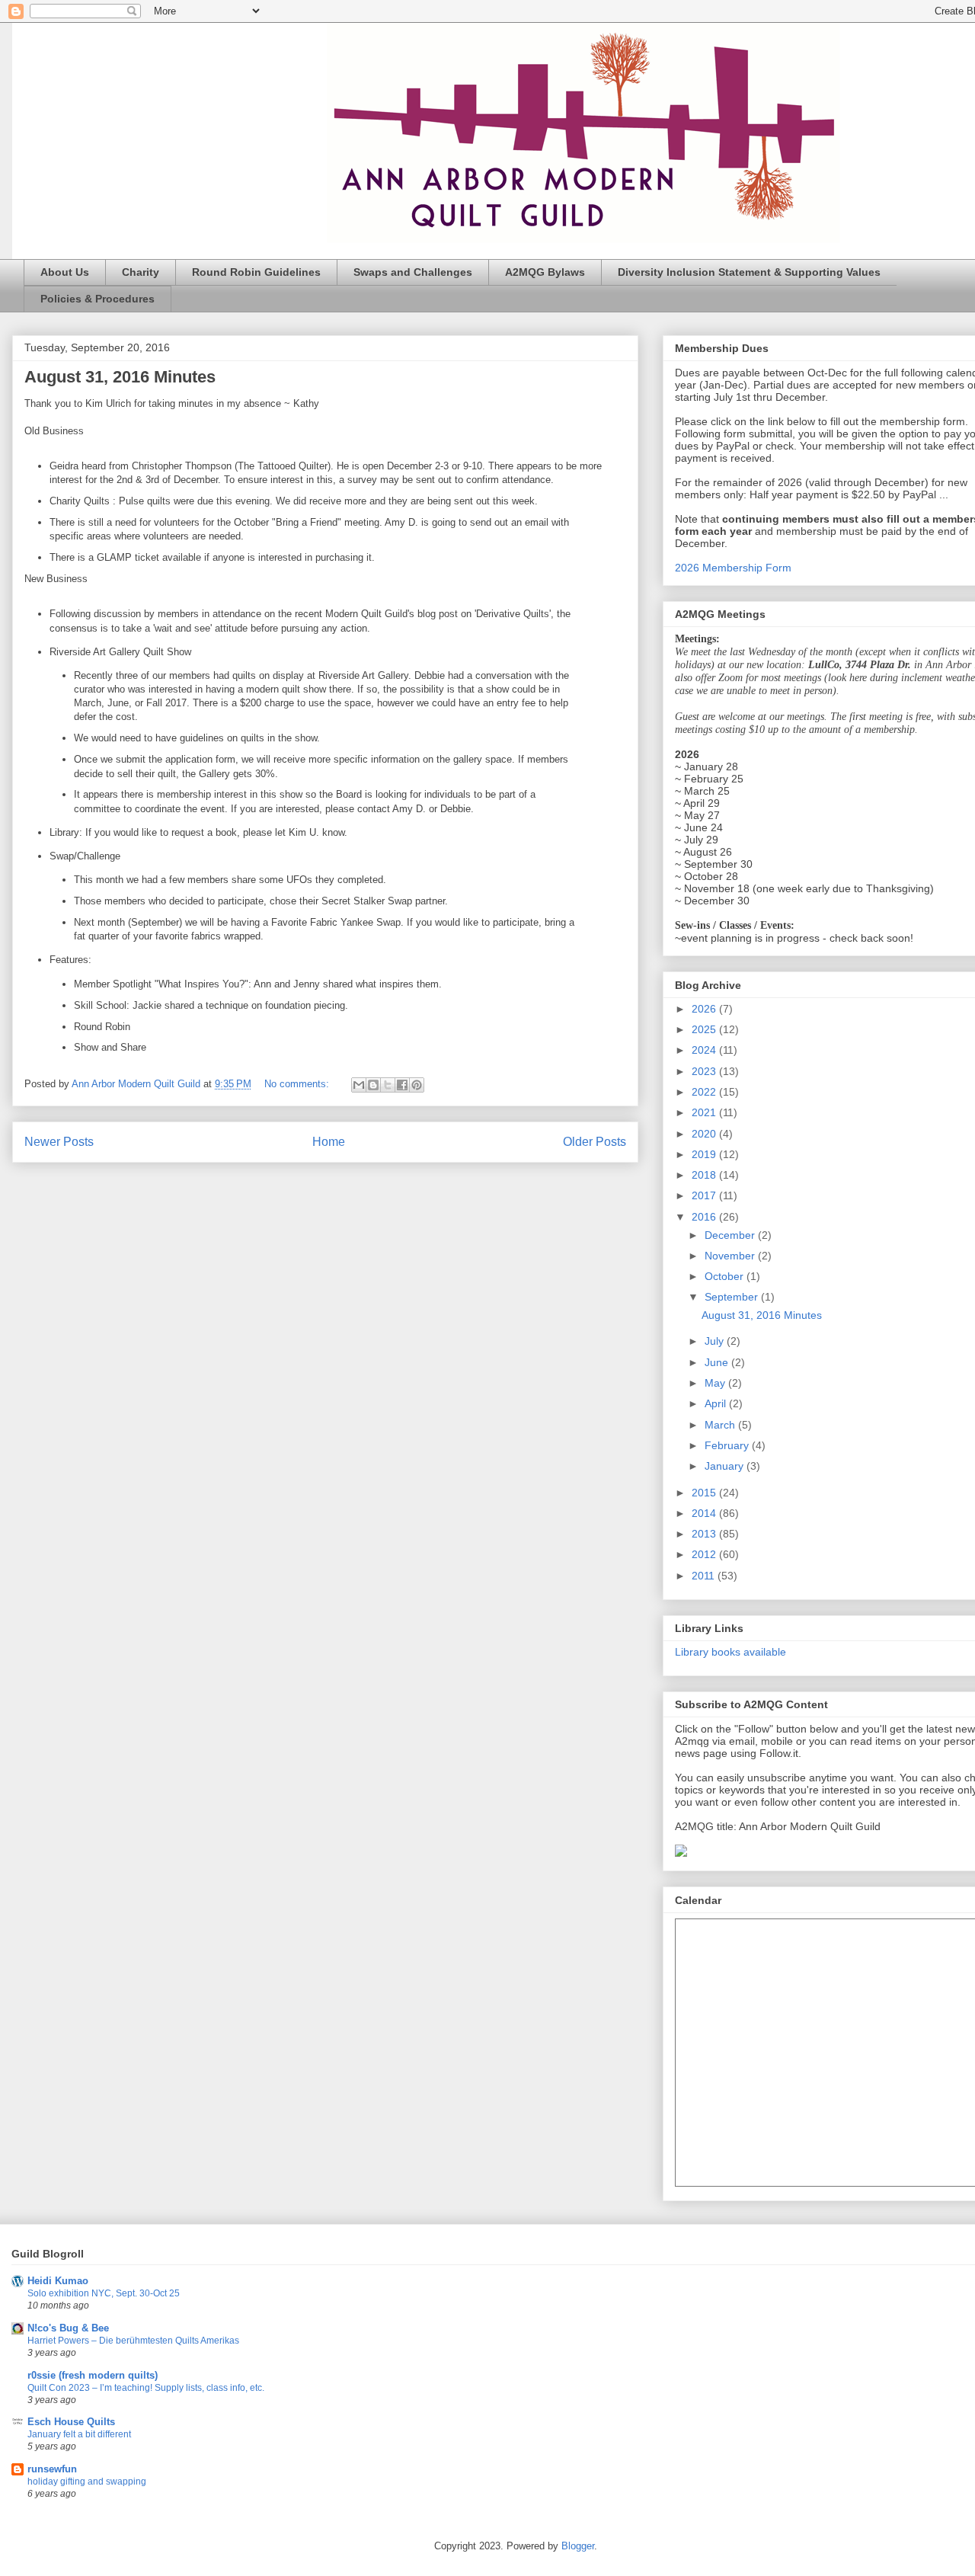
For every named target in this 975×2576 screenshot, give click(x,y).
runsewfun (52, 2469)
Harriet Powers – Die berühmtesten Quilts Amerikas (133, 2341)
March (721, 1425)
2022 (705, 1092)
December (731, 1235)
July (716, 1341)
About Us (65, 272)
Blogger (578, 2546)
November (731, 1256)
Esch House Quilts (71, 2422)
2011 (705, 1576)
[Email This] (359, 1085)
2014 (705, 1513)
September (733, 1297)
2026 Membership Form (733, 568)
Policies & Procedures (97, 299)
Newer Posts (59, 1142)
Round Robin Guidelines (256, 272)
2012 (705, 1554)
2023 (705, 1071)
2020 (705, 1134)
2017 (705, 1195)
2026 (705, 1009)
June (718, 1362)
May (716, 1383)
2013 (705, 1534)
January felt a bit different (79, 2434)
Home (329, 1142)
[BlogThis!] (373, 1085)
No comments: (298, 1084)
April (717, 1403)
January (726, 1466)
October (726, 1276)
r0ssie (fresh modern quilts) (93, 2375)
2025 (705, 1029)
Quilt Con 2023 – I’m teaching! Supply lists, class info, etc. (146, 2388)
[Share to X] (388, 1085)
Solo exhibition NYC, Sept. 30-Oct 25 (104, 2293)
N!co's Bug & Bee (68, 2328)
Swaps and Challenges (413, 272)
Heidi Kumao (58, 2281)
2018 (705, 1175)
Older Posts (595, 1142)
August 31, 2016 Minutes (120, 377)
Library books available (730, 1652)
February (728, 1445)
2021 (705, 1112)
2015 (705, 1493)
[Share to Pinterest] (417, 1085)
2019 (705, 1154)
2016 (705, 1217)
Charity (141, 272)
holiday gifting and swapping (87, 2482)
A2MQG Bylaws (545, 272)
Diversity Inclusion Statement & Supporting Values (749, 272)
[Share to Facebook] (402, 1085)
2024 (705, 1050)
